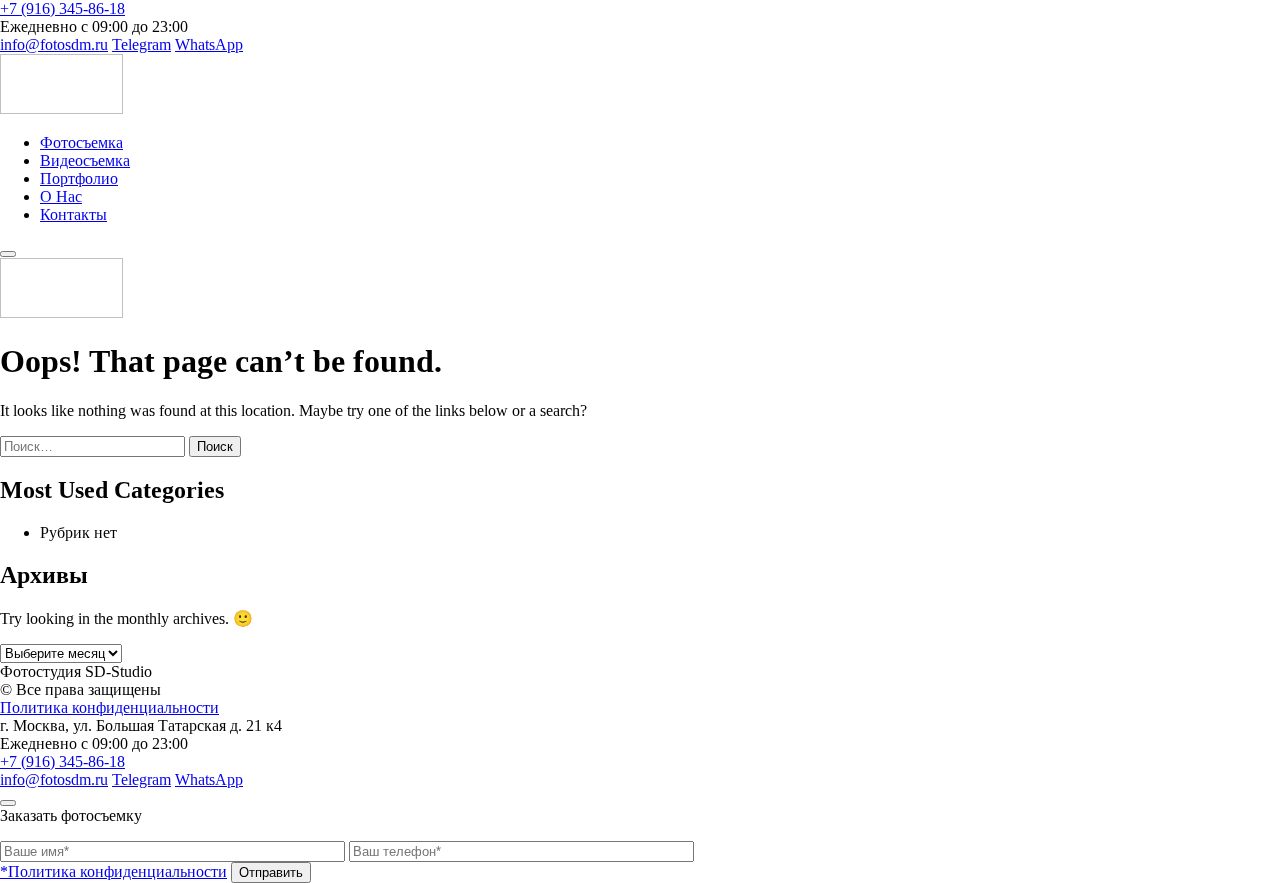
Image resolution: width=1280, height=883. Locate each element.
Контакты (73, 214)
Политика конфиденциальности (109, 707)
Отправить (271, 872)
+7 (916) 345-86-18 (62, 8)
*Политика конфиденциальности (113, 871)
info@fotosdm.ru (54, 44)
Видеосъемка (85, 160)
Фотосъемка (81, 142)
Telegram (141, 44)
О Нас (61, 196)
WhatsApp (209, 44)
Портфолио (79, 178)
